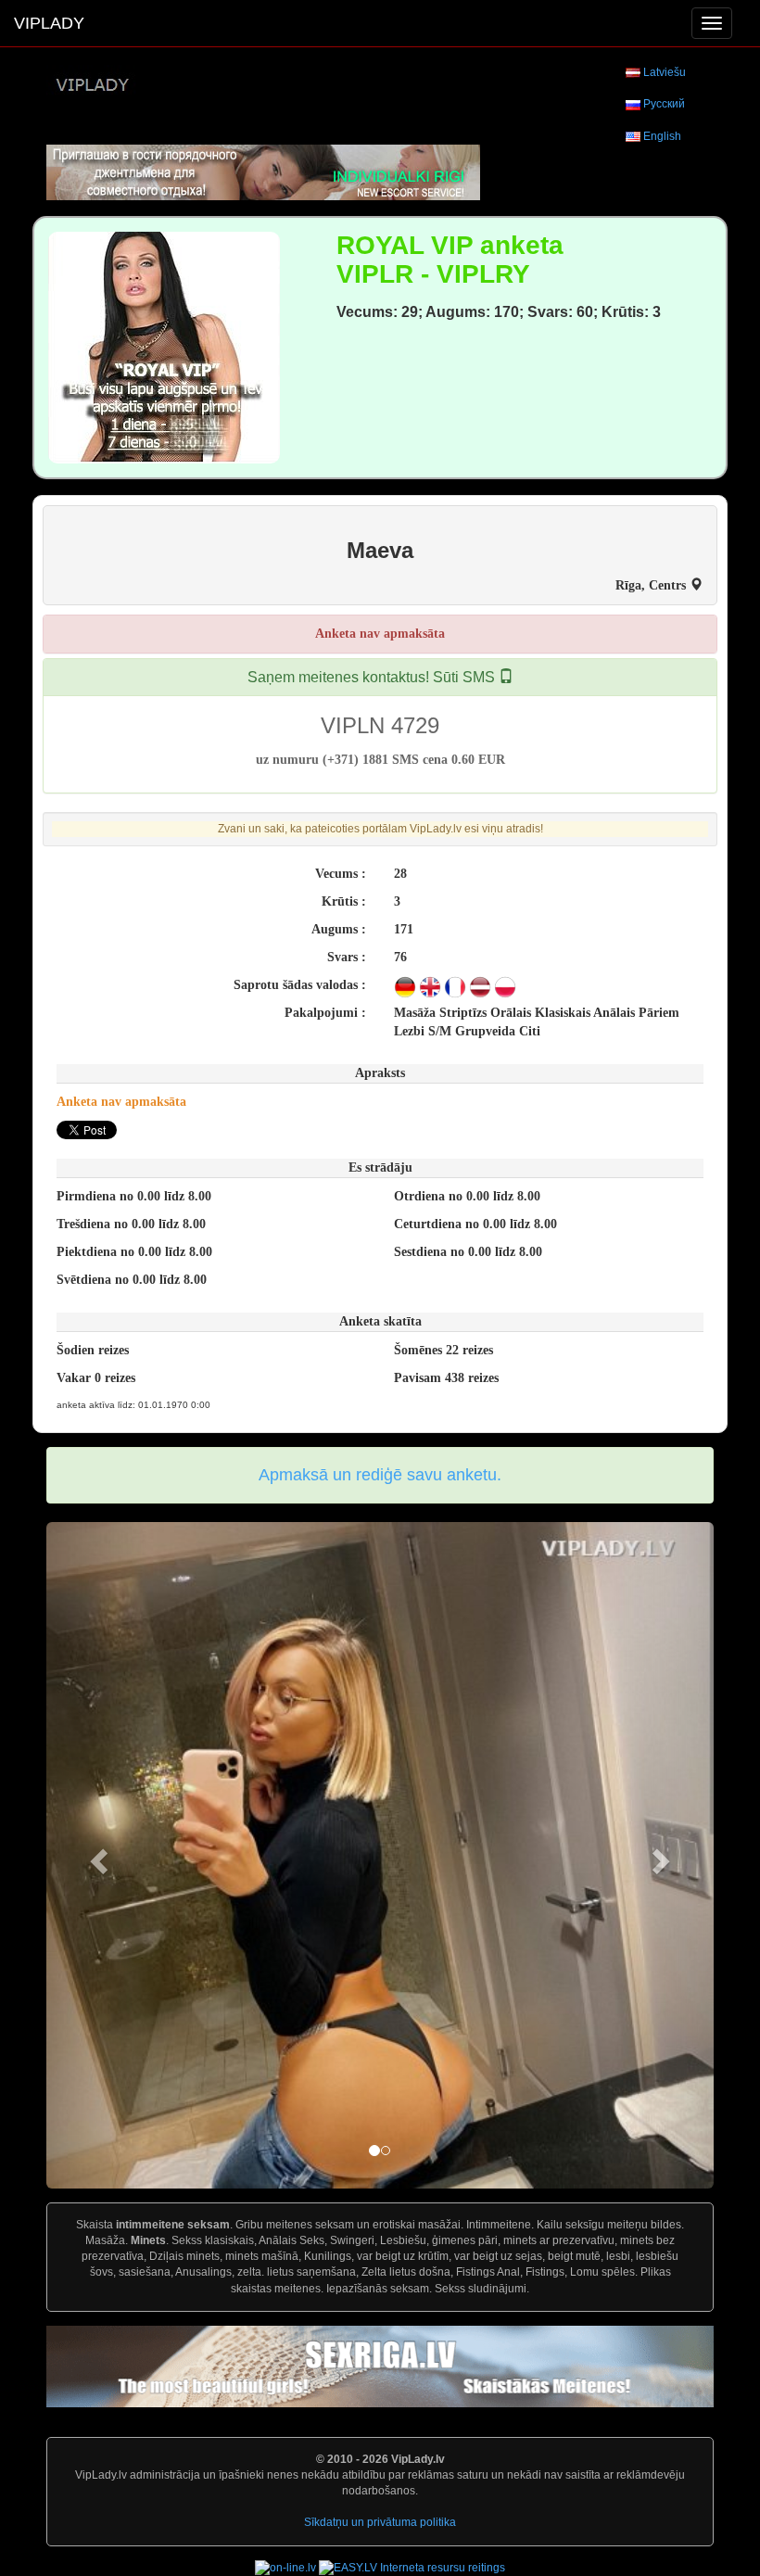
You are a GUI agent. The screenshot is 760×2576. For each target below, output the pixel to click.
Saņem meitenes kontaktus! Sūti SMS (373, 677)
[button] (96, 1855)
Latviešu (665, 72)
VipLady (49, 23)
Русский (664, 104)
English (662, 136)
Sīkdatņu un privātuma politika (380, 2522)
